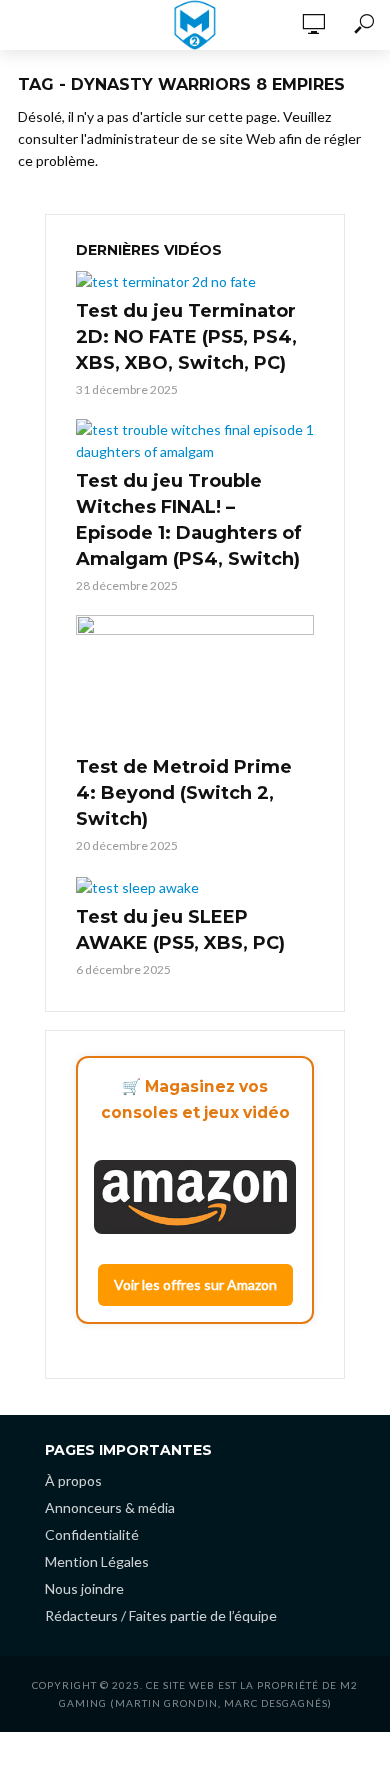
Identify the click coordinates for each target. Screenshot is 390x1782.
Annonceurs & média (110, 1507)
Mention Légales (97, 1561)
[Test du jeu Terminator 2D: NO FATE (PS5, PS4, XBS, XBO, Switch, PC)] (195, 281)
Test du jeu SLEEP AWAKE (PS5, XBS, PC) (180, 930)
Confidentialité (92, 1534)
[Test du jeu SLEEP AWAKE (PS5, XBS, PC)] (195, 886)
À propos (73, 1480)
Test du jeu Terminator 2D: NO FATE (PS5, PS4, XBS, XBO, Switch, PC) (186, 337)
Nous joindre (84, 1588)
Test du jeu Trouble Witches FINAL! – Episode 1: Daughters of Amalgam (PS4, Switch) (189, 520)
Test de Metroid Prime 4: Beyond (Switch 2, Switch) (184, 793)
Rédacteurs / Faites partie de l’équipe (161, 1615)
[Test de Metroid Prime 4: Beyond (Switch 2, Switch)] (195, 682)
